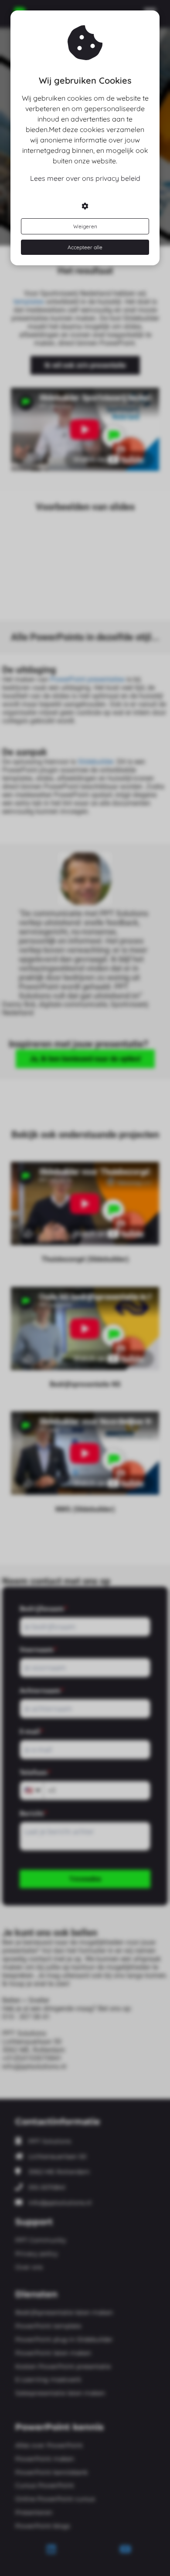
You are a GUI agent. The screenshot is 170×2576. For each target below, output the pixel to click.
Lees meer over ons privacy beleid (85, 178)
